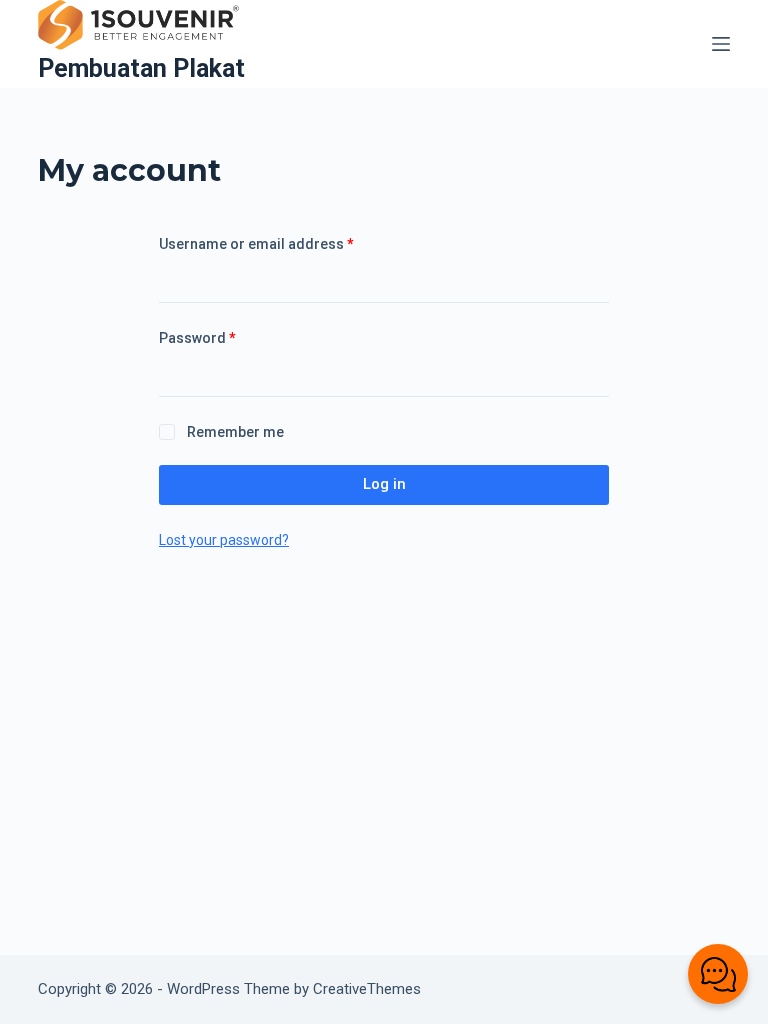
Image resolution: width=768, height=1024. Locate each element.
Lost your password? (224, 540)
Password (227, 337)
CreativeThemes (367, 989)
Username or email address (286, 243)
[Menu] (721, 44)
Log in (384, 484)
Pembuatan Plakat (141, 68)
